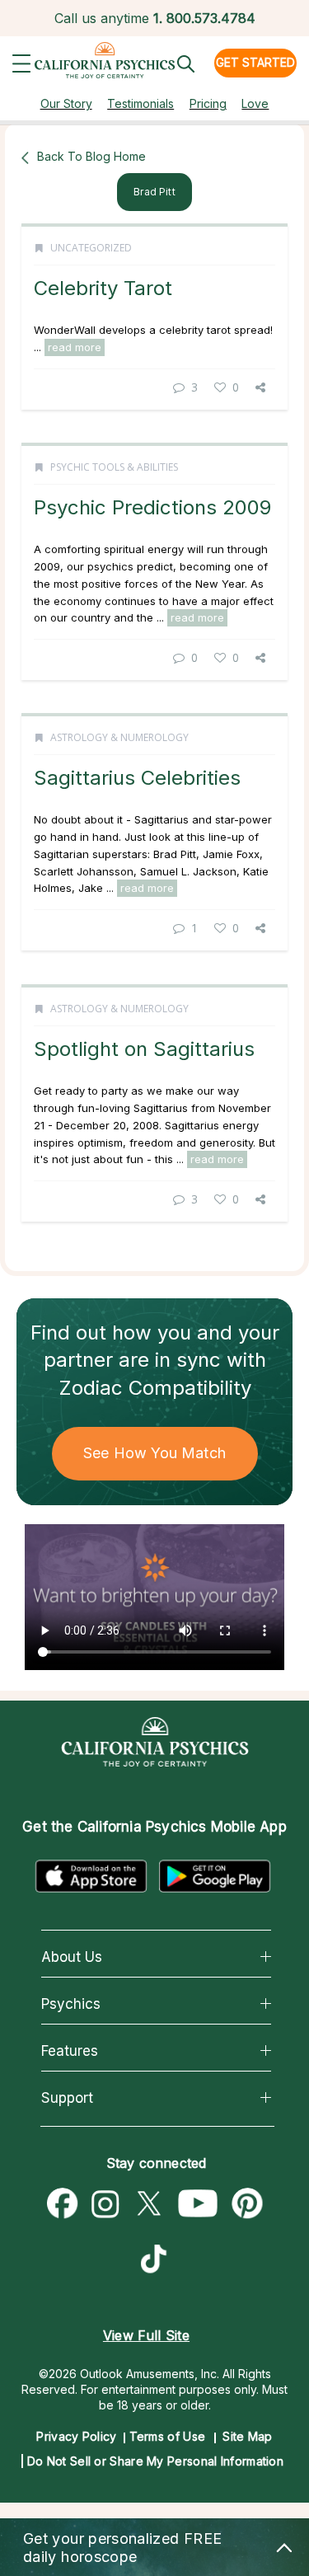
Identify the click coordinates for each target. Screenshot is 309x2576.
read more (75, 347)
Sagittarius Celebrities (137, 778)
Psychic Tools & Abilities (114, 467)
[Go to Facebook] (63, 2204)
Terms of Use (168, 2436)
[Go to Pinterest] (248, 2204)
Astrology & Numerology (119, 737)
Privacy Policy (76, 2436)
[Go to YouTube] (198, 2204)
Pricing (208, 103)
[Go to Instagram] (105, 2204)
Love (255, 103)
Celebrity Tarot (103, 288)
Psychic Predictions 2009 (152, 507)
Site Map (247, 2436)
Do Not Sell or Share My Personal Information (155, 2461)
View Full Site (146, 2335)
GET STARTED (255, 62)
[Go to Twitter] (148, 2204)
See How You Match (154, 1453)
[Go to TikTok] (157, 2261)
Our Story (66, 103)
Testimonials (140, 103)
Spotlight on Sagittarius (144, 1049)
